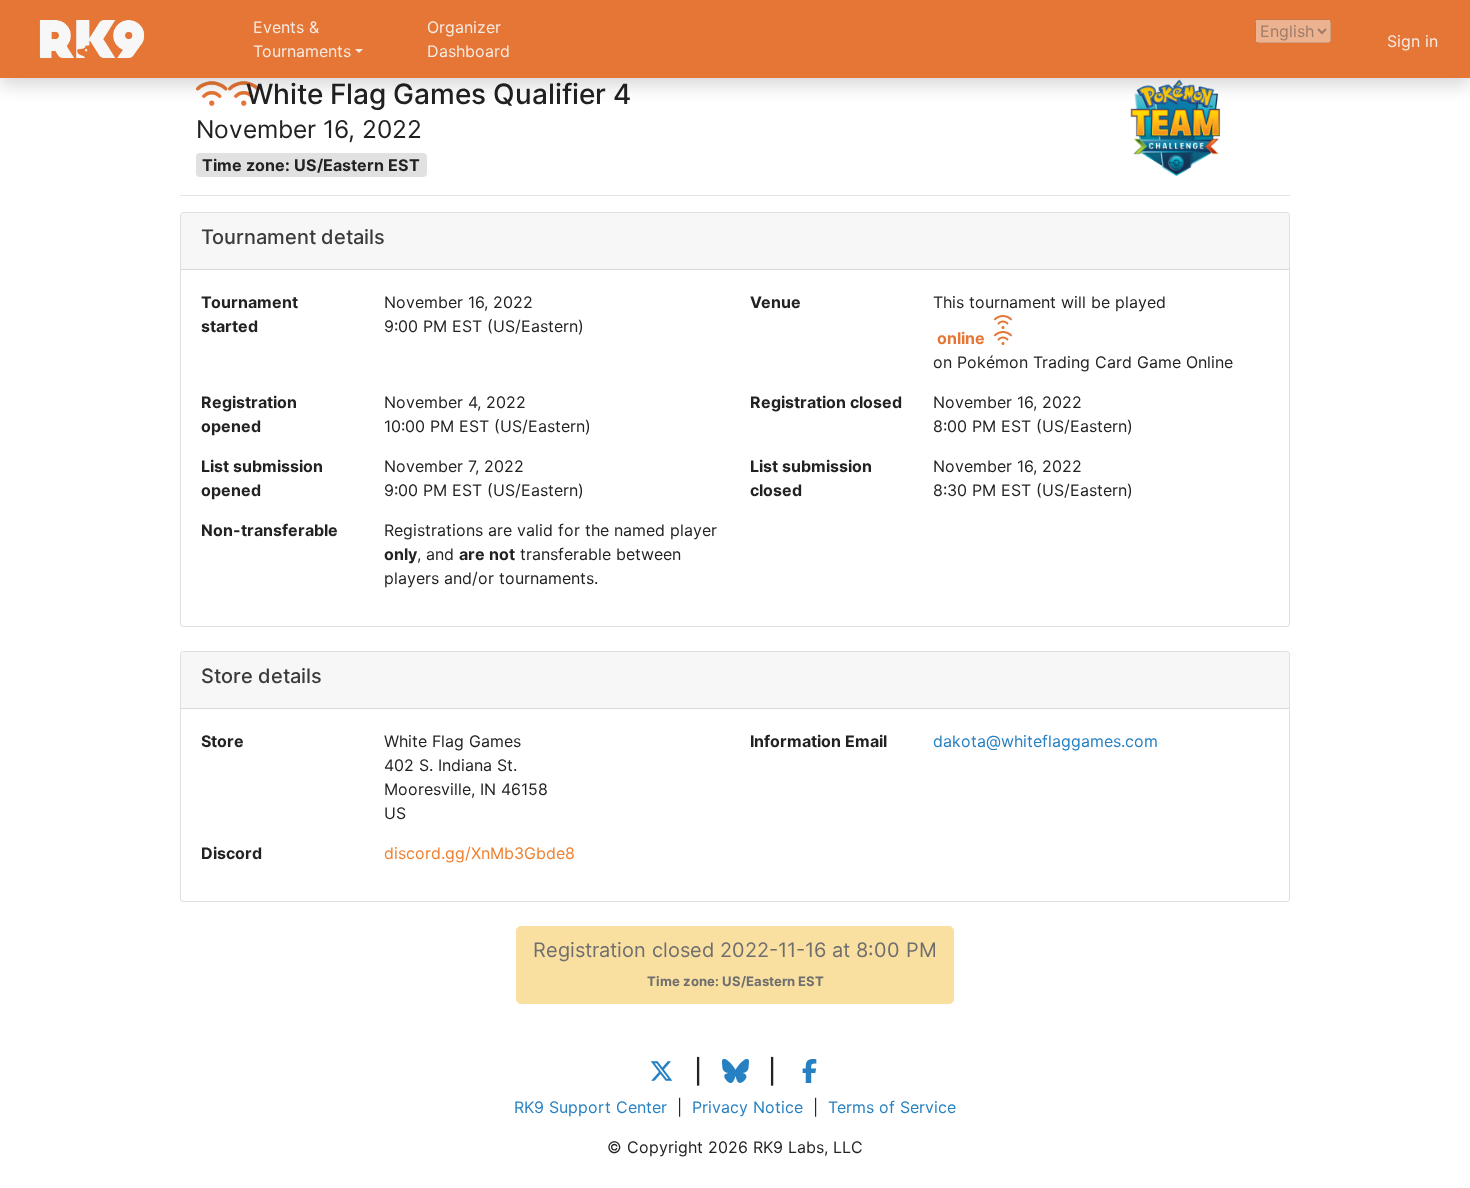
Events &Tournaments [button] (302, 39)
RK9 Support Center (590, 1107)
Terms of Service (892, 1107)
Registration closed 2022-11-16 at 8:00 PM (735, 963)
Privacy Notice (747, 1107)
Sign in (1412, 41)
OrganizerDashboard (468, 39)
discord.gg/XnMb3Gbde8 (479, 853)
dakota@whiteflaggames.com (1045, 741)
